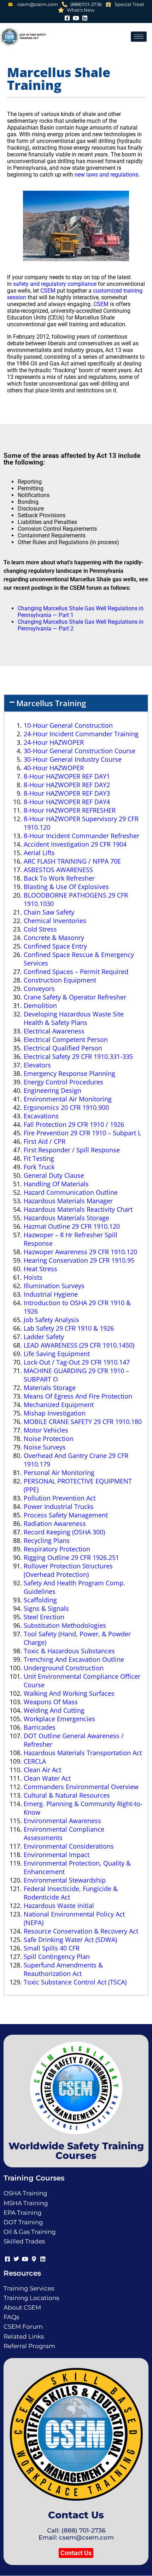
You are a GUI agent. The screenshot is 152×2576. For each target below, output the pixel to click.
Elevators (37, 1065)
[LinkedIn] (85, 17)
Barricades (40, 1727)
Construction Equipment (60, 980)
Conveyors (39, 989)
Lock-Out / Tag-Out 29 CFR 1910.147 (77, 1362)
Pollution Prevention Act (60, 1498)
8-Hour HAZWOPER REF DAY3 (67, 793)
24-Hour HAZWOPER (54, 742)
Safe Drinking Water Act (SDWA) (70, 1940)
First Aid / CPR (45, 1141)
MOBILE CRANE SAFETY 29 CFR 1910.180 (83, 1422)
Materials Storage (50, 1388)
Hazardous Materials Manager (68, 1201)
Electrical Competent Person (66, 1039)
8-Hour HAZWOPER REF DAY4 (67, 802)
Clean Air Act (42, 1770)
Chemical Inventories (55, 921)
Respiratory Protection (57, 1549)
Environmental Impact (57, 1855)
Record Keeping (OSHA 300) (64, 1532)
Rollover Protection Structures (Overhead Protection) (68, 1570)
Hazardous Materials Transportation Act (83, 1753)
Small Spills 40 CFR (52, 1948)
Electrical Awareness (54, 1031)
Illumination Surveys (54, 1286)
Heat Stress (40, 1269)
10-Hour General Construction (68, 725)
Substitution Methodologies (65, 1625)
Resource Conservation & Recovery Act (81, 1931)
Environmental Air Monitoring (68, 1099)
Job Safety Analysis (51, 1320)
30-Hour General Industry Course (73, 759)
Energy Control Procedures (63, 1082)
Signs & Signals (46, 1608)
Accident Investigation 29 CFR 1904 (75, 844)
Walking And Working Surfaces (69, 1693)
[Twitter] (16, 2258)
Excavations (41, 1116)
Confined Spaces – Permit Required (76, 972)
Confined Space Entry (55, 946)
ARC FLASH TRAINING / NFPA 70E (72, 861)
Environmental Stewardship (65, 1880)
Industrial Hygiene (51, 1294)
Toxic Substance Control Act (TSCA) (75, 1982)
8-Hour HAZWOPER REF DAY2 (67, 785)
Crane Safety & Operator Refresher (75, 997)
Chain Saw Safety (49, 912)
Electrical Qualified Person (63, 1048)
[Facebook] (67, 17)
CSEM (48, 291)
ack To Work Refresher (61, 878)
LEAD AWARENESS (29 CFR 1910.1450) (79, 1345)
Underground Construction (64, 1668)
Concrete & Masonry (54, 938)
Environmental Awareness (62, 1821)
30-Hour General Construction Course (80, 751)
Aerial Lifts (39, 853)
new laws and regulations (106, 175)
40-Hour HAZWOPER (54, 768)
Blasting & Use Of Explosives (66, 887)
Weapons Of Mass (51, 1702)
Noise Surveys (45, 1447)
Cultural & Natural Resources (67, 1795)
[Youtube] (76, 17)
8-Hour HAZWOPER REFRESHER (70, 810)
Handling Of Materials (56, 1184)
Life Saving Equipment (57, 1354)
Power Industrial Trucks (59, 1506)
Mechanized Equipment (59, 1405)
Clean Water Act (47, 1778)
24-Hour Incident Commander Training (81, 734)
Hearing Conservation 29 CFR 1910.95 (79, 1260)
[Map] (34, 2258)
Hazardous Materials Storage (66, 1218)
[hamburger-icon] (139, 37)
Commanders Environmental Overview (81, 1787)
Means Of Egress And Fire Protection (78, 1396)
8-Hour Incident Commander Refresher (81, 836)
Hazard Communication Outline (71, 1192)
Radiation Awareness (55, 1523)
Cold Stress (40, 929)
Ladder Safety (44, 1337)
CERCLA (35, 1761)
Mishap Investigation (55, 1413)
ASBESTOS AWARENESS (58, 870)
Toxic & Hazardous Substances (69, 1651)
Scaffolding (40, 1600)
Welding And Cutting (54, 1710)
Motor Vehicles (46, 1430)
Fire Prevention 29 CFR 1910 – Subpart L (82, 1133)
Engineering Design (52, 1090)
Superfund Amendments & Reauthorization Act (63, 1969)
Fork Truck (39, 1167)
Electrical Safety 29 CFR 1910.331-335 (78, 1056)
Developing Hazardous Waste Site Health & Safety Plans (74, 1018)
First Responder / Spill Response (72, 1150)
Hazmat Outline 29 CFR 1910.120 (72, 1226)
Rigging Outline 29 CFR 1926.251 (71, 1557)
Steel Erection (44, 1617)
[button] (76, 703)
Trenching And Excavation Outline (74, 1659)
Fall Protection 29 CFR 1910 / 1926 (74, 1124)
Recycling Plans (47, 1540)
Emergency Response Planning (69, 1073)
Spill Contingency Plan (57, 1957)
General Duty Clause (54, 1175)
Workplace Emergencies (59, 1719)
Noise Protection (49, 1439)
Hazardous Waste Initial (59, 1906)
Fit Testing (39, 1158)
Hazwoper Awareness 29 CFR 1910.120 (80, 1252)
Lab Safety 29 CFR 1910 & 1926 (69, 1328)
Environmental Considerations (69, 1846)
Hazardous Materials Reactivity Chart (78, 1209)
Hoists (33, 1277)
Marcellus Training (51, 703)
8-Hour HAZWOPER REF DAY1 (67, 776)
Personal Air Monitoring (59, 1473)
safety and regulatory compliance (55, 284)
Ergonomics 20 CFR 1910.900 (66, 1107)
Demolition (40, 1005)
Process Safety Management (66, 1515)
